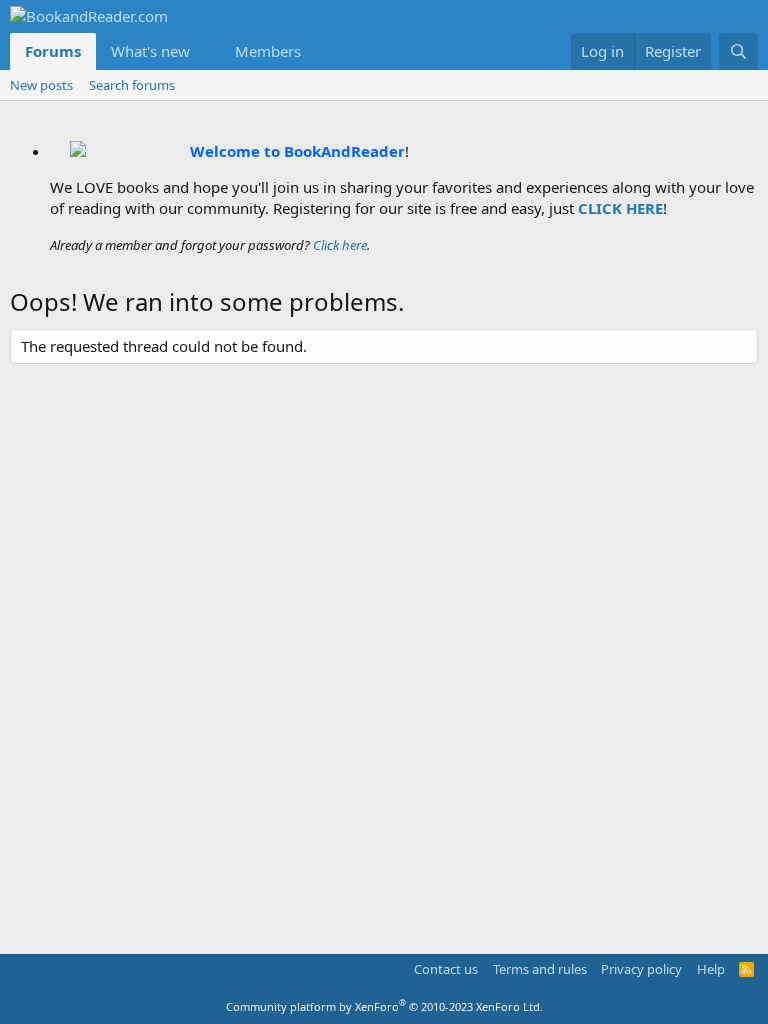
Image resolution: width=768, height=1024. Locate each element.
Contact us (446, 969)
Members (268, 51)
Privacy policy (641, 969)
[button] (206, 51)
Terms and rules (540, 969)
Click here (340, 245)
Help (711, 969)
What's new (150, 51)
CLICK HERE (620, 208)
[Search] (738, 51)
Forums (53, 51)
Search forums (132, 85)
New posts (41, 85)
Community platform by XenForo (384, 1006)
